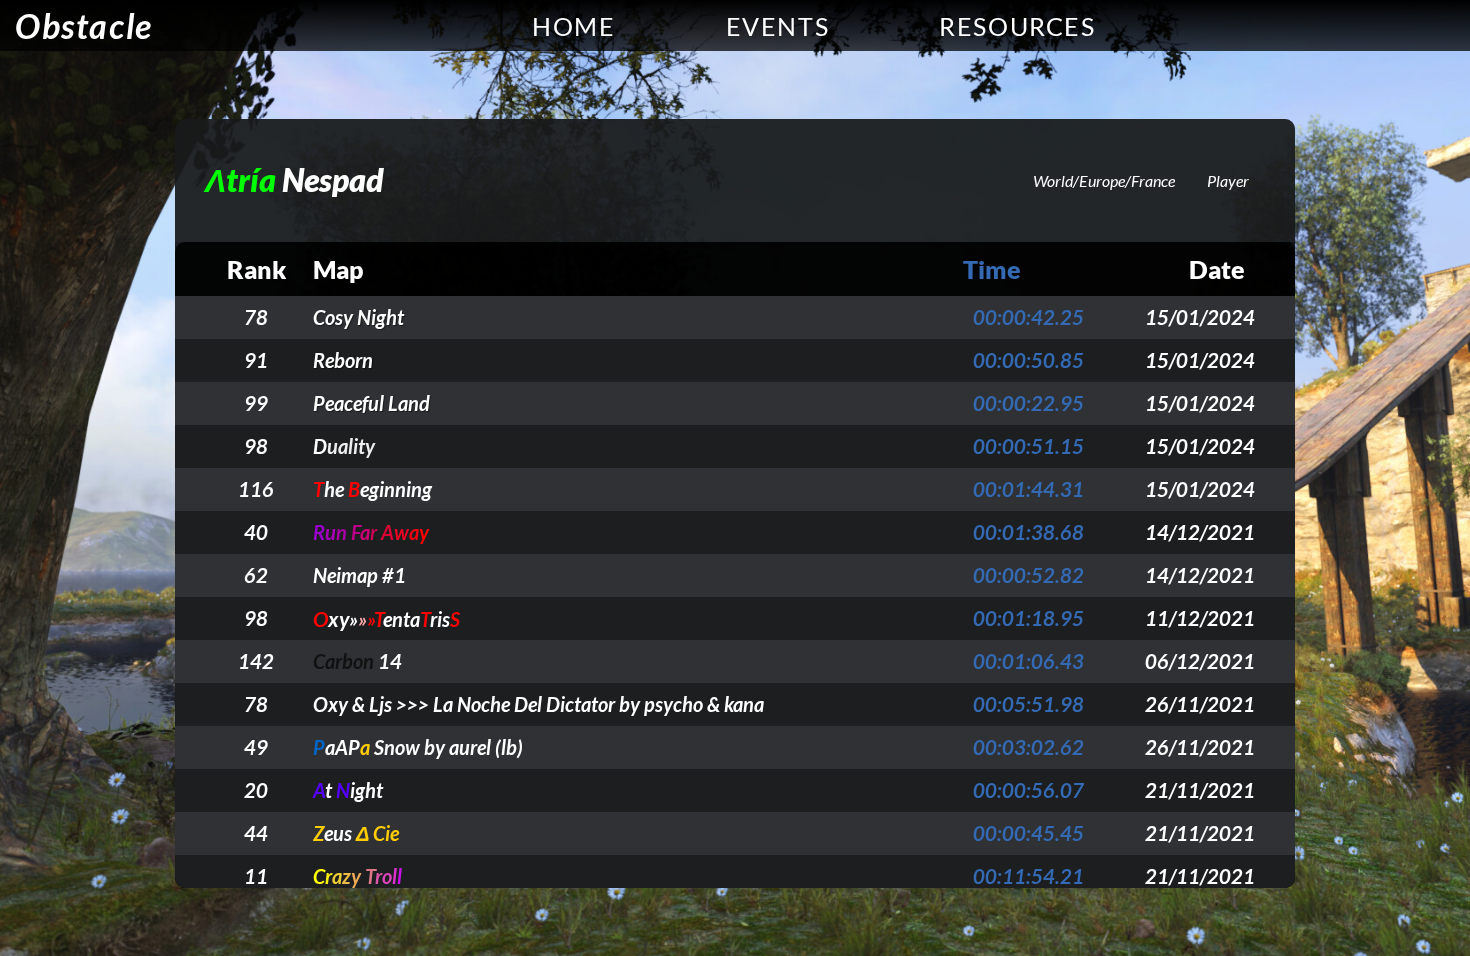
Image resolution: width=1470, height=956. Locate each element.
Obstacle (84, 25)
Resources (1017, 26)
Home (573, 26)
